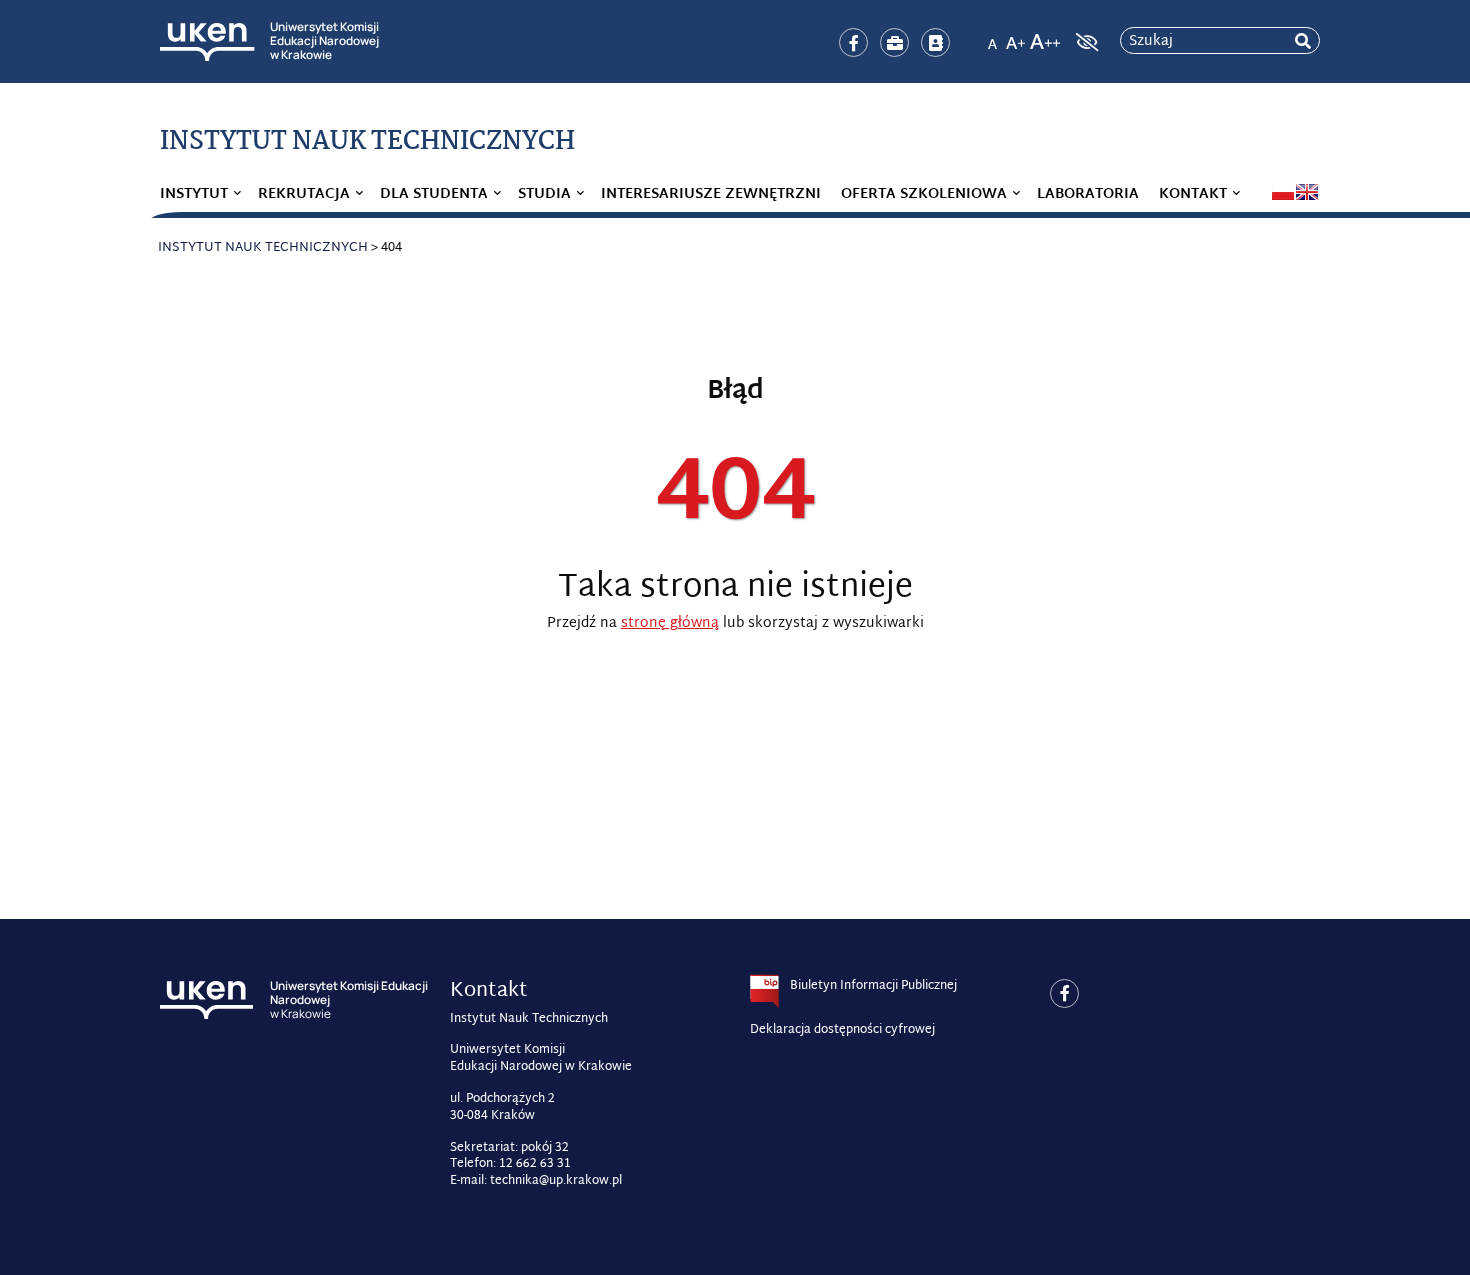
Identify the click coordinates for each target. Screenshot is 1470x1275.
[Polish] (1283, 192)
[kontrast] (1085, 42)
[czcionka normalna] (992, 36)
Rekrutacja (304, 194)
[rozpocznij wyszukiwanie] (1303, 41)
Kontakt (1193, 194)
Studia (544, 194)
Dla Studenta (434, 194)
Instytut (194, 194)
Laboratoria (1088, 194)
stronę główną (670, 623)
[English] (1307, 192)
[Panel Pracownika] (894, 42)
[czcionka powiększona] (1016, 36)
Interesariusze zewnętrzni (711, 194)
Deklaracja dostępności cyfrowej (842, 1030)
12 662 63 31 (535, 1164)
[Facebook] (853, 42)
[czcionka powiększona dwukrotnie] (1045, 36)
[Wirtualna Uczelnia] (935, 42)
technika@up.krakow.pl (556, 1181)
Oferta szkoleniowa (924, 194)
